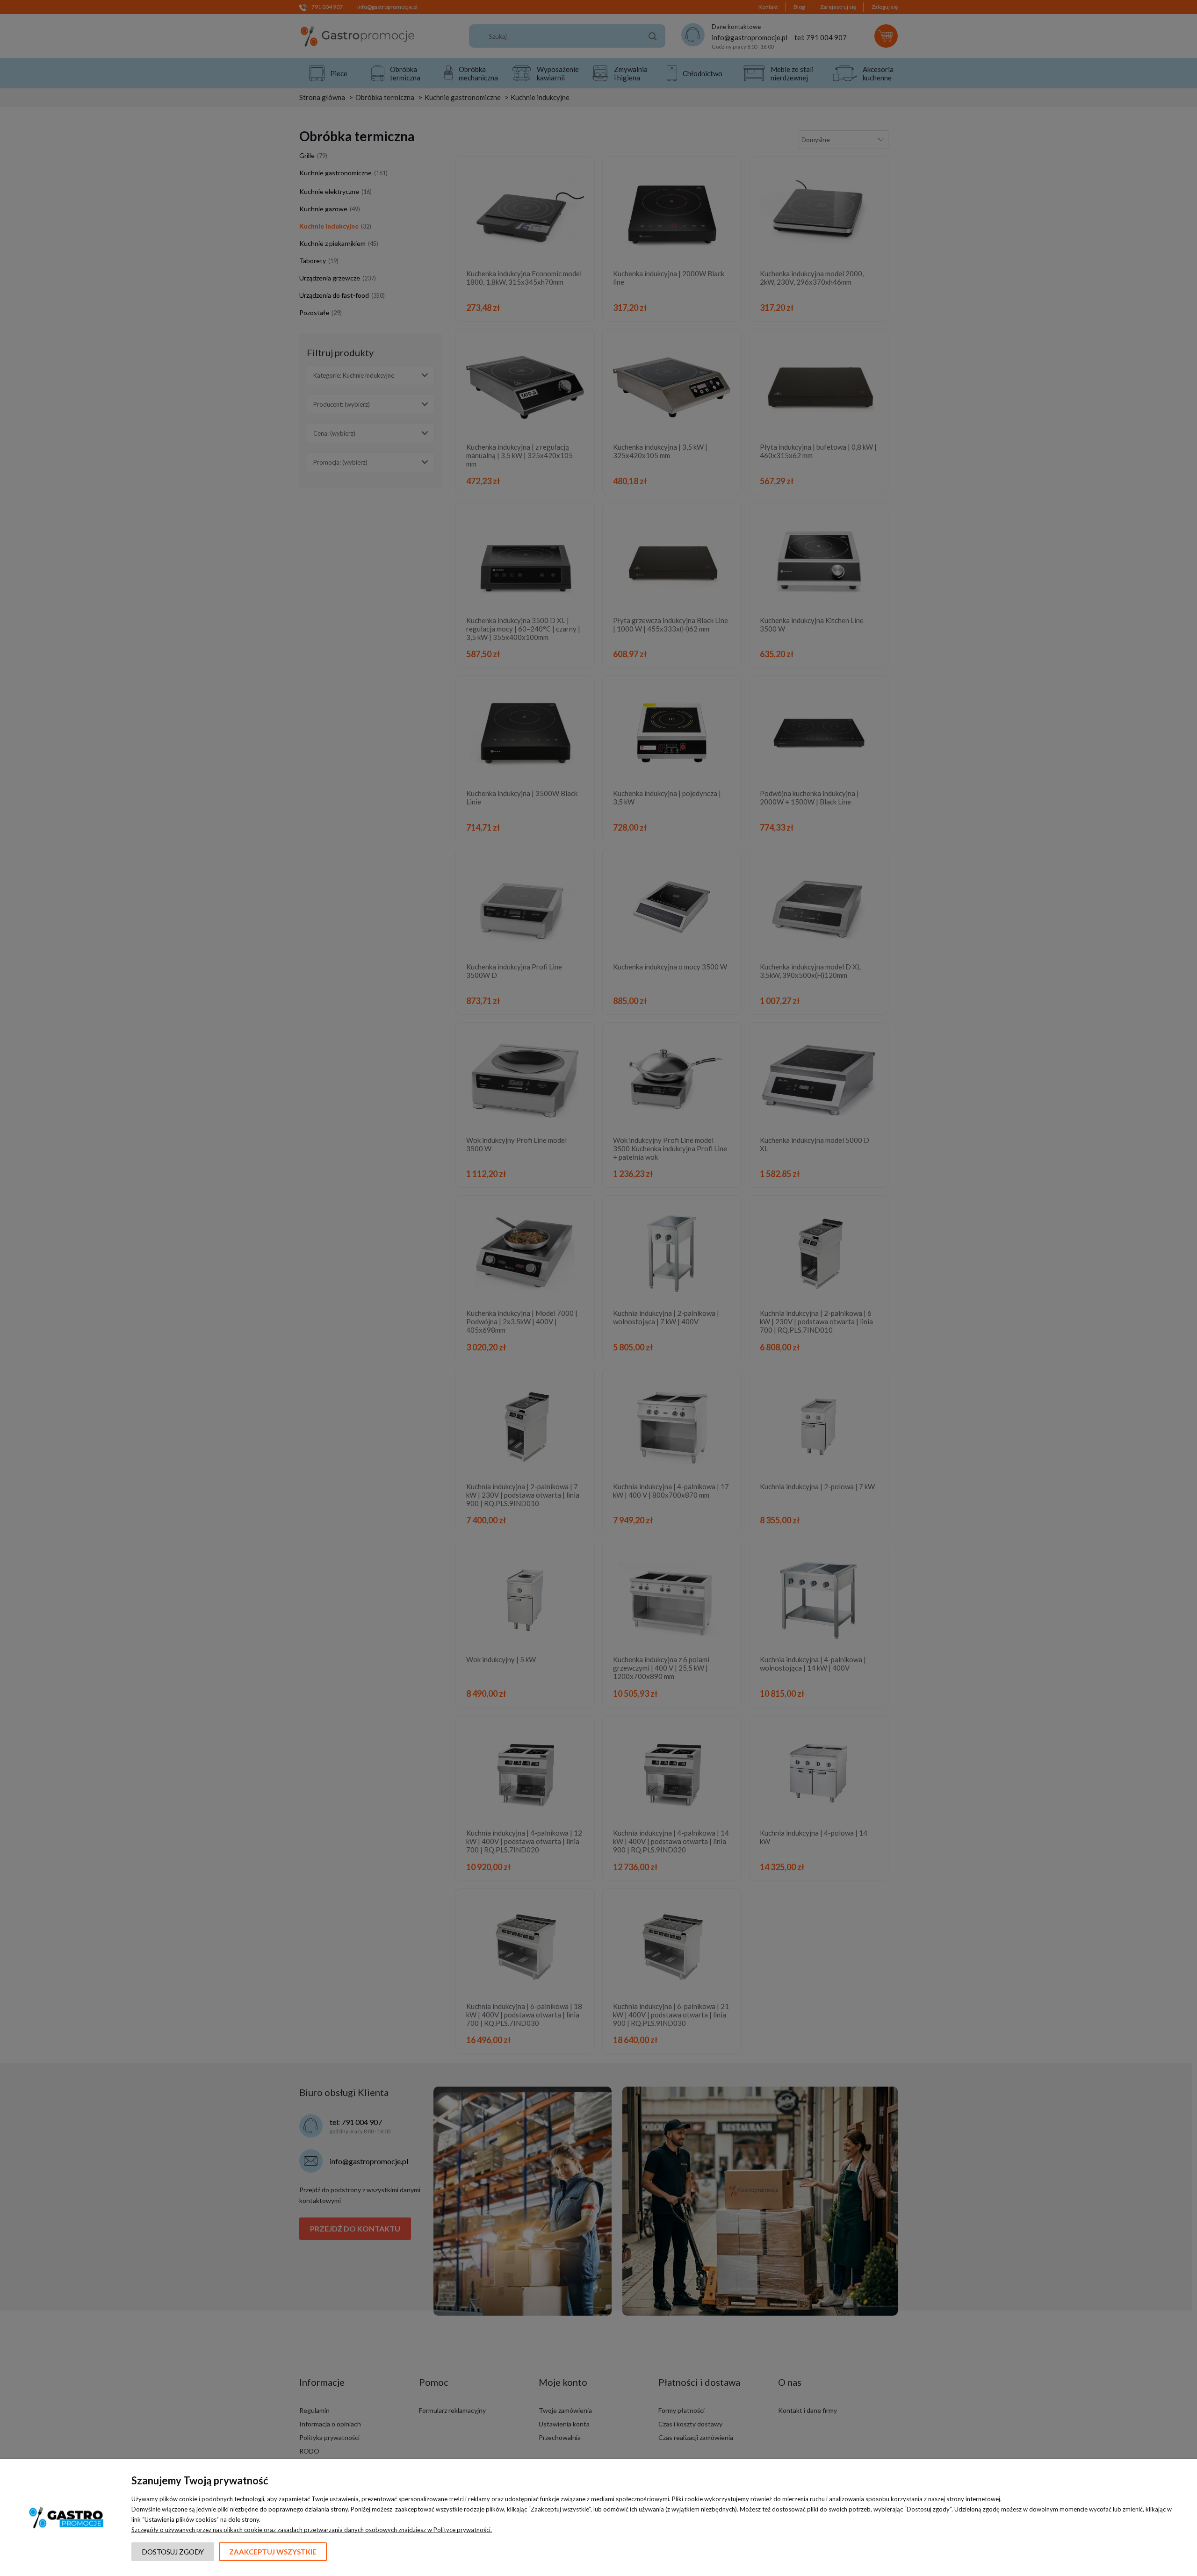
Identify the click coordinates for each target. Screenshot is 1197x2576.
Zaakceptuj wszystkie (273, 2552)
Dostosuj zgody (173, 2552)
